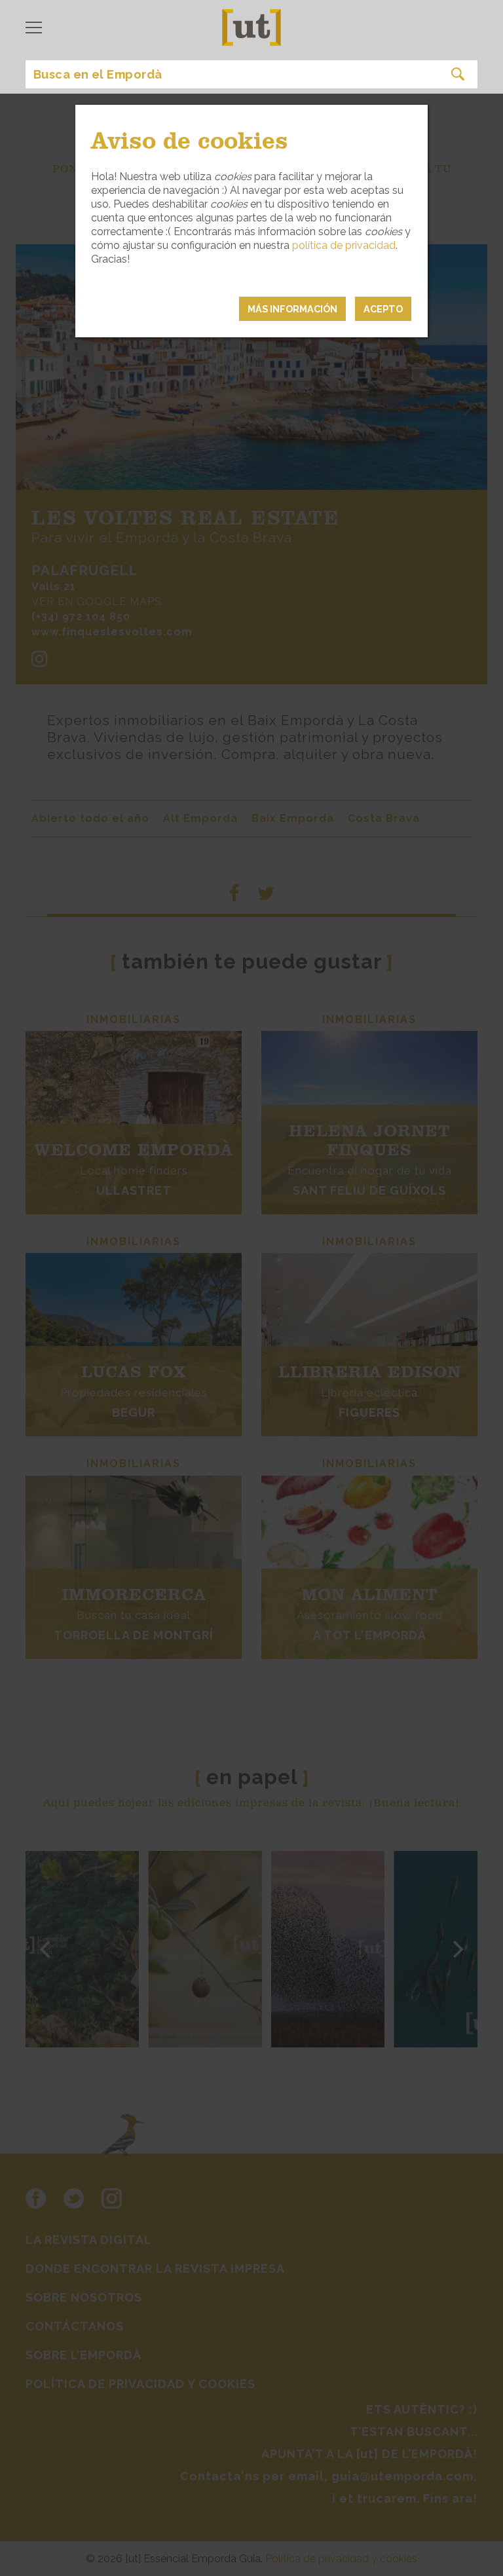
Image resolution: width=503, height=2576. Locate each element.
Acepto (383, 309)
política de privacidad (344, 245)
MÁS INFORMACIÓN (292, 309)
